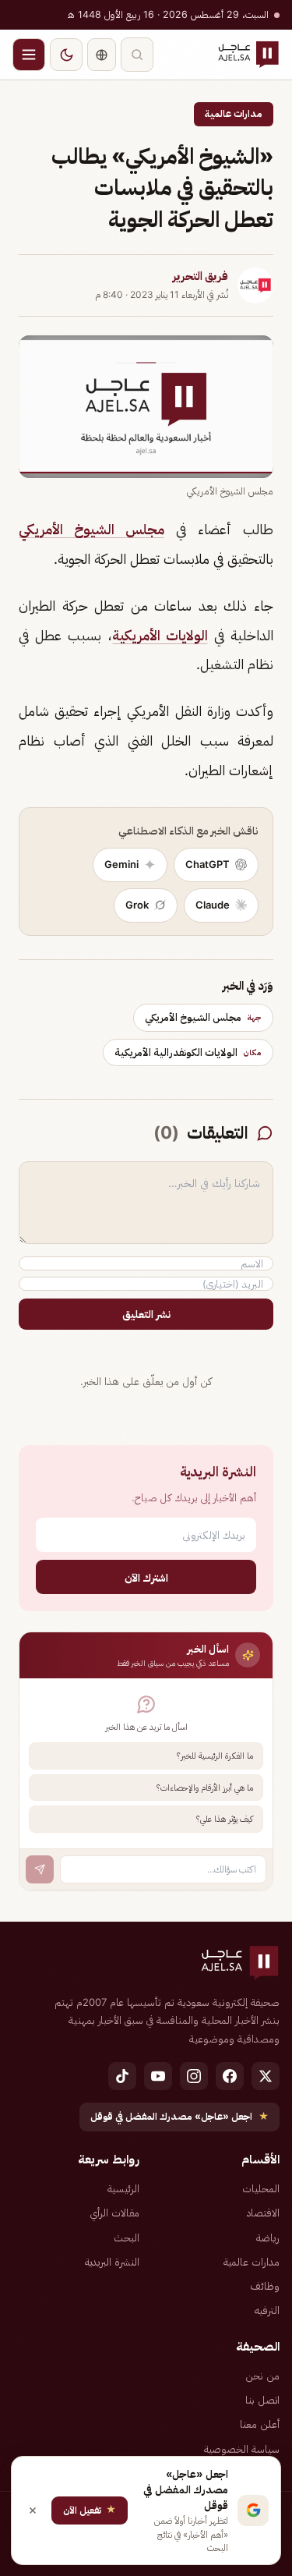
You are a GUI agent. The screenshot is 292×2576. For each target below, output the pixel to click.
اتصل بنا (262, 2400)
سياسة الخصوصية (242, 2449)
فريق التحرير (201, 276)
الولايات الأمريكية (160, 635)
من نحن (262, 2376)
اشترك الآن (146, 1577)
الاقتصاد (263, 2213)
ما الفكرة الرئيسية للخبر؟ (215, 1756)
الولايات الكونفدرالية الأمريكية (188, 1052)
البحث (127, 2238)
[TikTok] (122, 2076)
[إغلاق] (33, 2510)
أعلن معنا (260, 2424)
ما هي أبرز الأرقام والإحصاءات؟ (205, 1788)
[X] (266, 2076)
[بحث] (137, 55)
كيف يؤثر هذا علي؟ (225, 1819)
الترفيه (267, 2310)
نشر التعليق (146, 1314)
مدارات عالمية (234, 113)
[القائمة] (29, 55)
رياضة (268, 2238)
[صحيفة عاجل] (248, 55)
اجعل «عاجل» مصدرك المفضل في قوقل (179, 2116)
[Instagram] (194, 2076)
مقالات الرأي (114, 2213)
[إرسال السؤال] (40, 1869)
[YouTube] (158, 2076)
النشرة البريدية (112, 2262)
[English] (102, 55)
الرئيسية (123, 2188)
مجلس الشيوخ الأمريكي (91, 529)
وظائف (265, 2286)
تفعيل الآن (90, 2509)
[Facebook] (230, 2076)
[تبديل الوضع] (66, 55)
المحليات (261, 2188)
